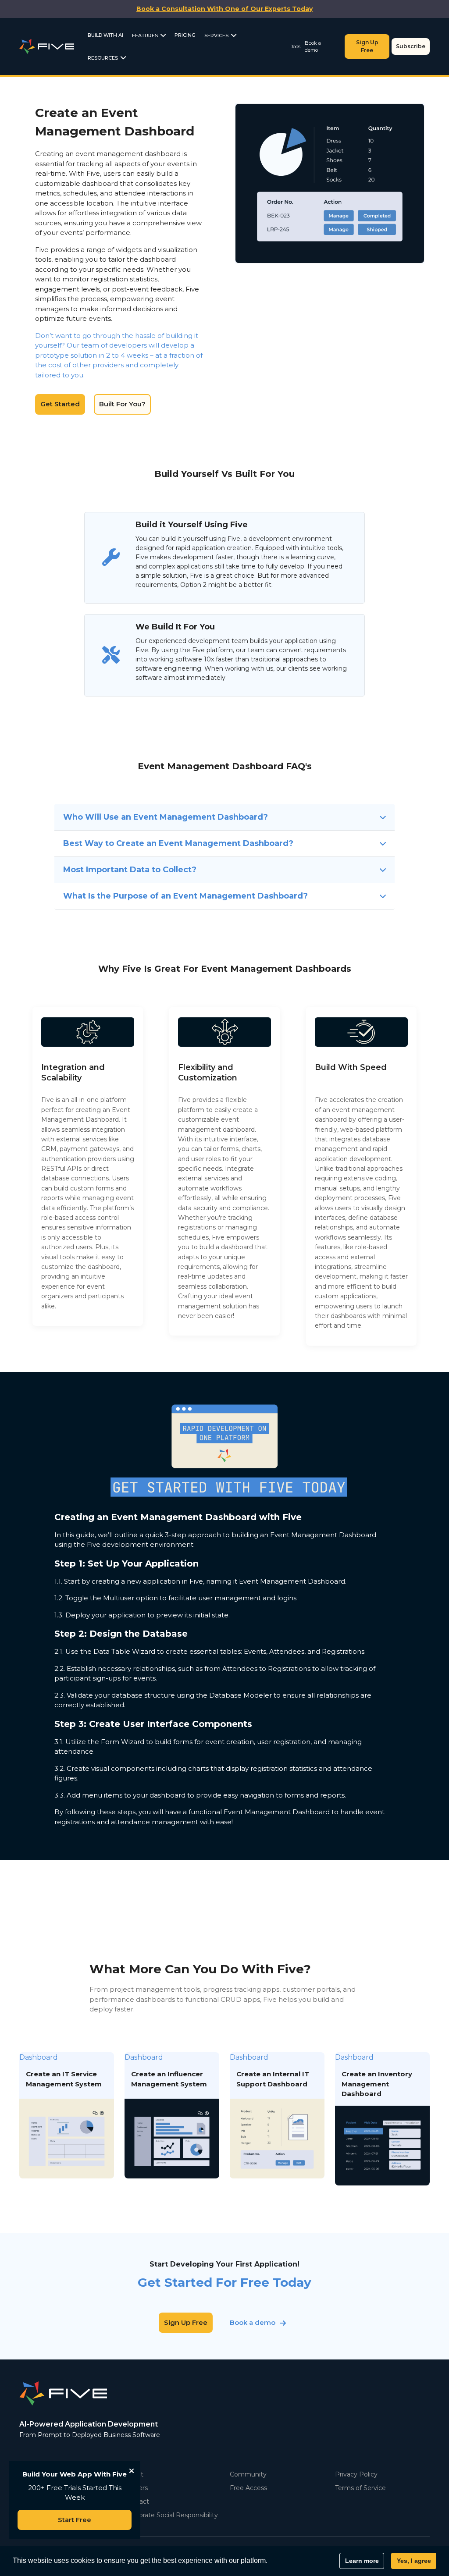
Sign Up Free (367, 46)
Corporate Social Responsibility (171, 2515)
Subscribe (411, 46)
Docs (295, 46)
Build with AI (105, 35)
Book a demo (313, 47)
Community (248, 2474)
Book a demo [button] (253, 2322)
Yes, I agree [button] (414, 2561)
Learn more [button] (362, 2561)
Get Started (60, 404)
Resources (103, 58)
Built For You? (122, 404)
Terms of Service (360, 2488)
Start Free (75, 2520)
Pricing (185, 35)
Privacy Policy (356, 2474)
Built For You (359, 183)
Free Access (248, 2488)
